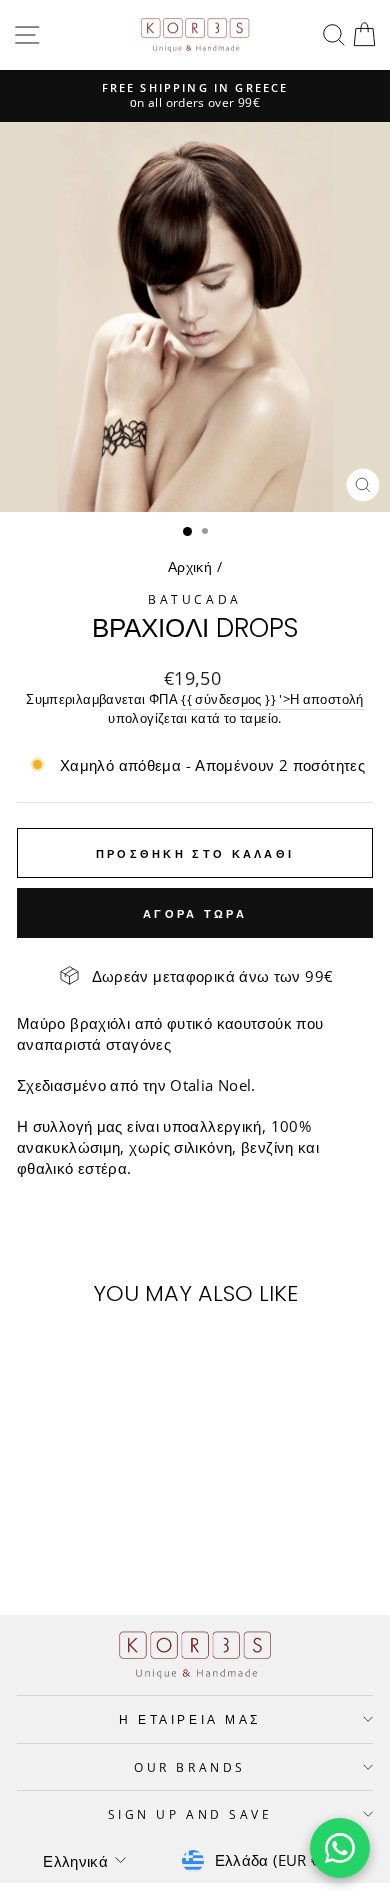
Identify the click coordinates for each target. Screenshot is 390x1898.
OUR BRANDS (189, 1767)
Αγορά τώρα (195, 913)
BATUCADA (194, 599)
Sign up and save (190, 1814)
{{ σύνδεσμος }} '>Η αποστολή (272, 699)
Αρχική (190, 566)
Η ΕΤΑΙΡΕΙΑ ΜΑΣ (189, 1719)
